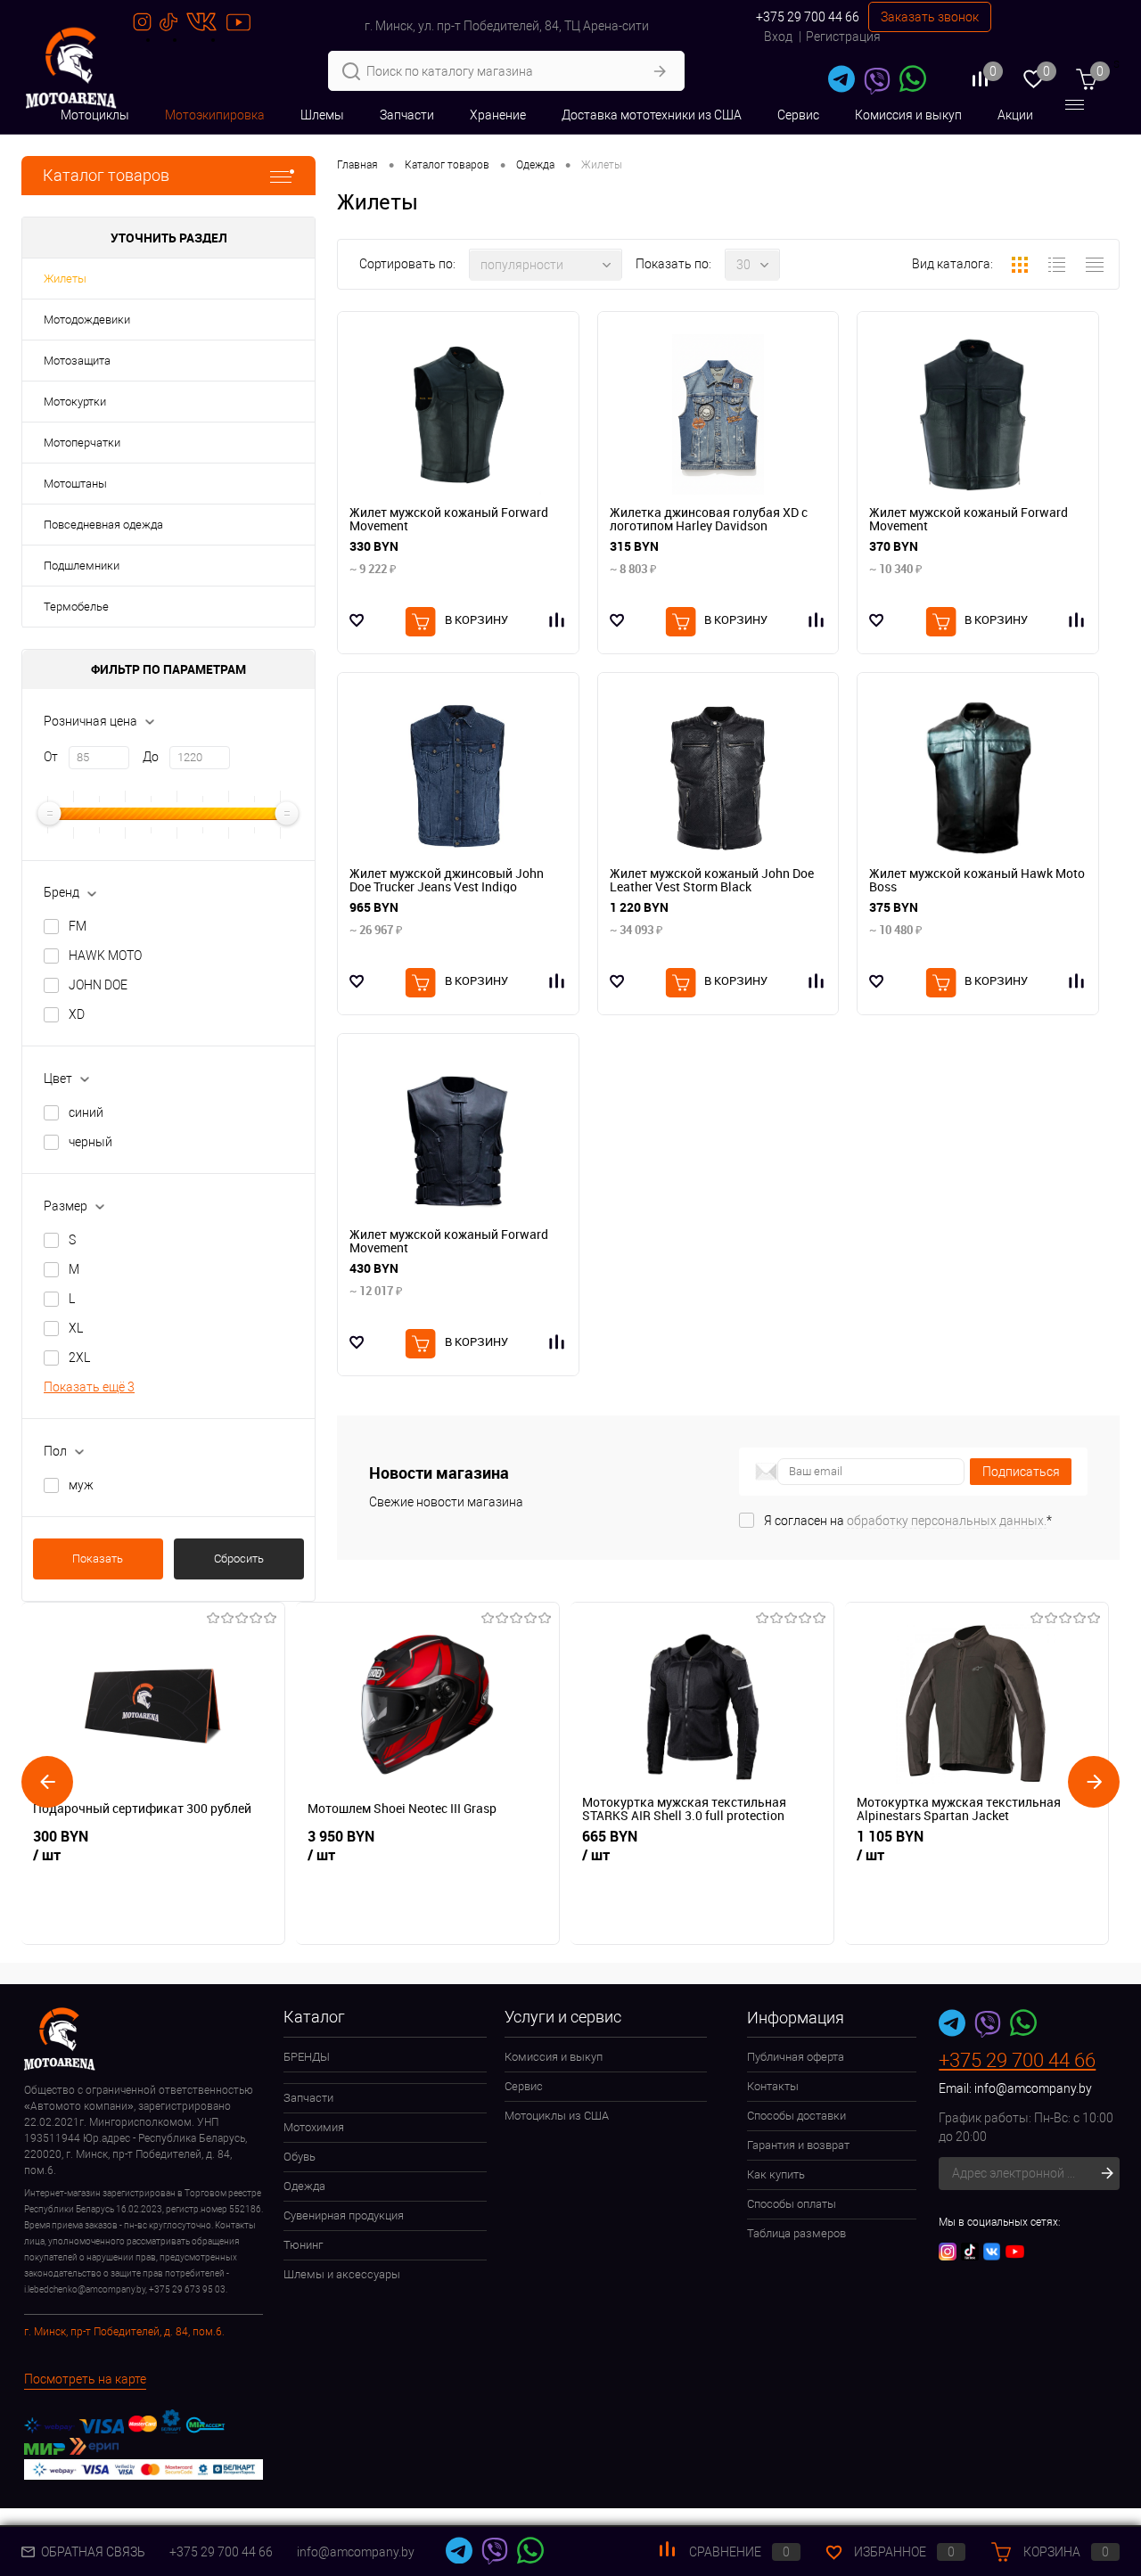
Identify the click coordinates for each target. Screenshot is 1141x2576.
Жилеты (65, 279)
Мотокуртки (75, 402)
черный (90, 1142)
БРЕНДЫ (307, 2057)
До (151, 757)
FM (78, 926)
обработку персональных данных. (947, 1521)
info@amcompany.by (1033, 2088)
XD (77, 1014)
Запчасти (407, 115)
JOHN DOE (98, 985)
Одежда (304, 2186)
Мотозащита (77, 361)
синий (86, 1112)
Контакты (773, 2086)
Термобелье (76, 607)
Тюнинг (303, 2245)
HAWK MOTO (105, 956)
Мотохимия (314, 2127)
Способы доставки (796, 2116)
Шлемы (322, 115)
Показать (98, 1559)
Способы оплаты (792, 2204)
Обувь (300, 2157)
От (51, 757)
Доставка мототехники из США (652, 115)
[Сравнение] (558, 620)
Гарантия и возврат (798, 2145)
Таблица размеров (796, 2233)
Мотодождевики (87, 320)
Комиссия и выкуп (908, 115)
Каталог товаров (106, 175)
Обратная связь (92, 2552)
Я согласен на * (908, 1521)
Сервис (798, 115)
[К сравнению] (1078, 620)
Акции (1015, 115)
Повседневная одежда (103, 525)
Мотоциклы (95, 115)
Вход (778, 37)
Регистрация (843, 37)
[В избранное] (357, 620)
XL (76, 1328)
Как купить (776, 2174)
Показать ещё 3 (89, 1387)
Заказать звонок (930, 17)
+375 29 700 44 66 (808, 17)
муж (81, 1485)
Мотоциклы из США (557, 2116)
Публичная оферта (796, 2057)
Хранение (498, 115)
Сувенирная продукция (344, 2215)
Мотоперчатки (82, 443)
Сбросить (239, 1559)
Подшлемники (82, 566)
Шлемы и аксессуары (342, 2274)
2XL (79, 1358)
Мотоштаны (75, 484)
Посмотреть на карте (85, 2379)
